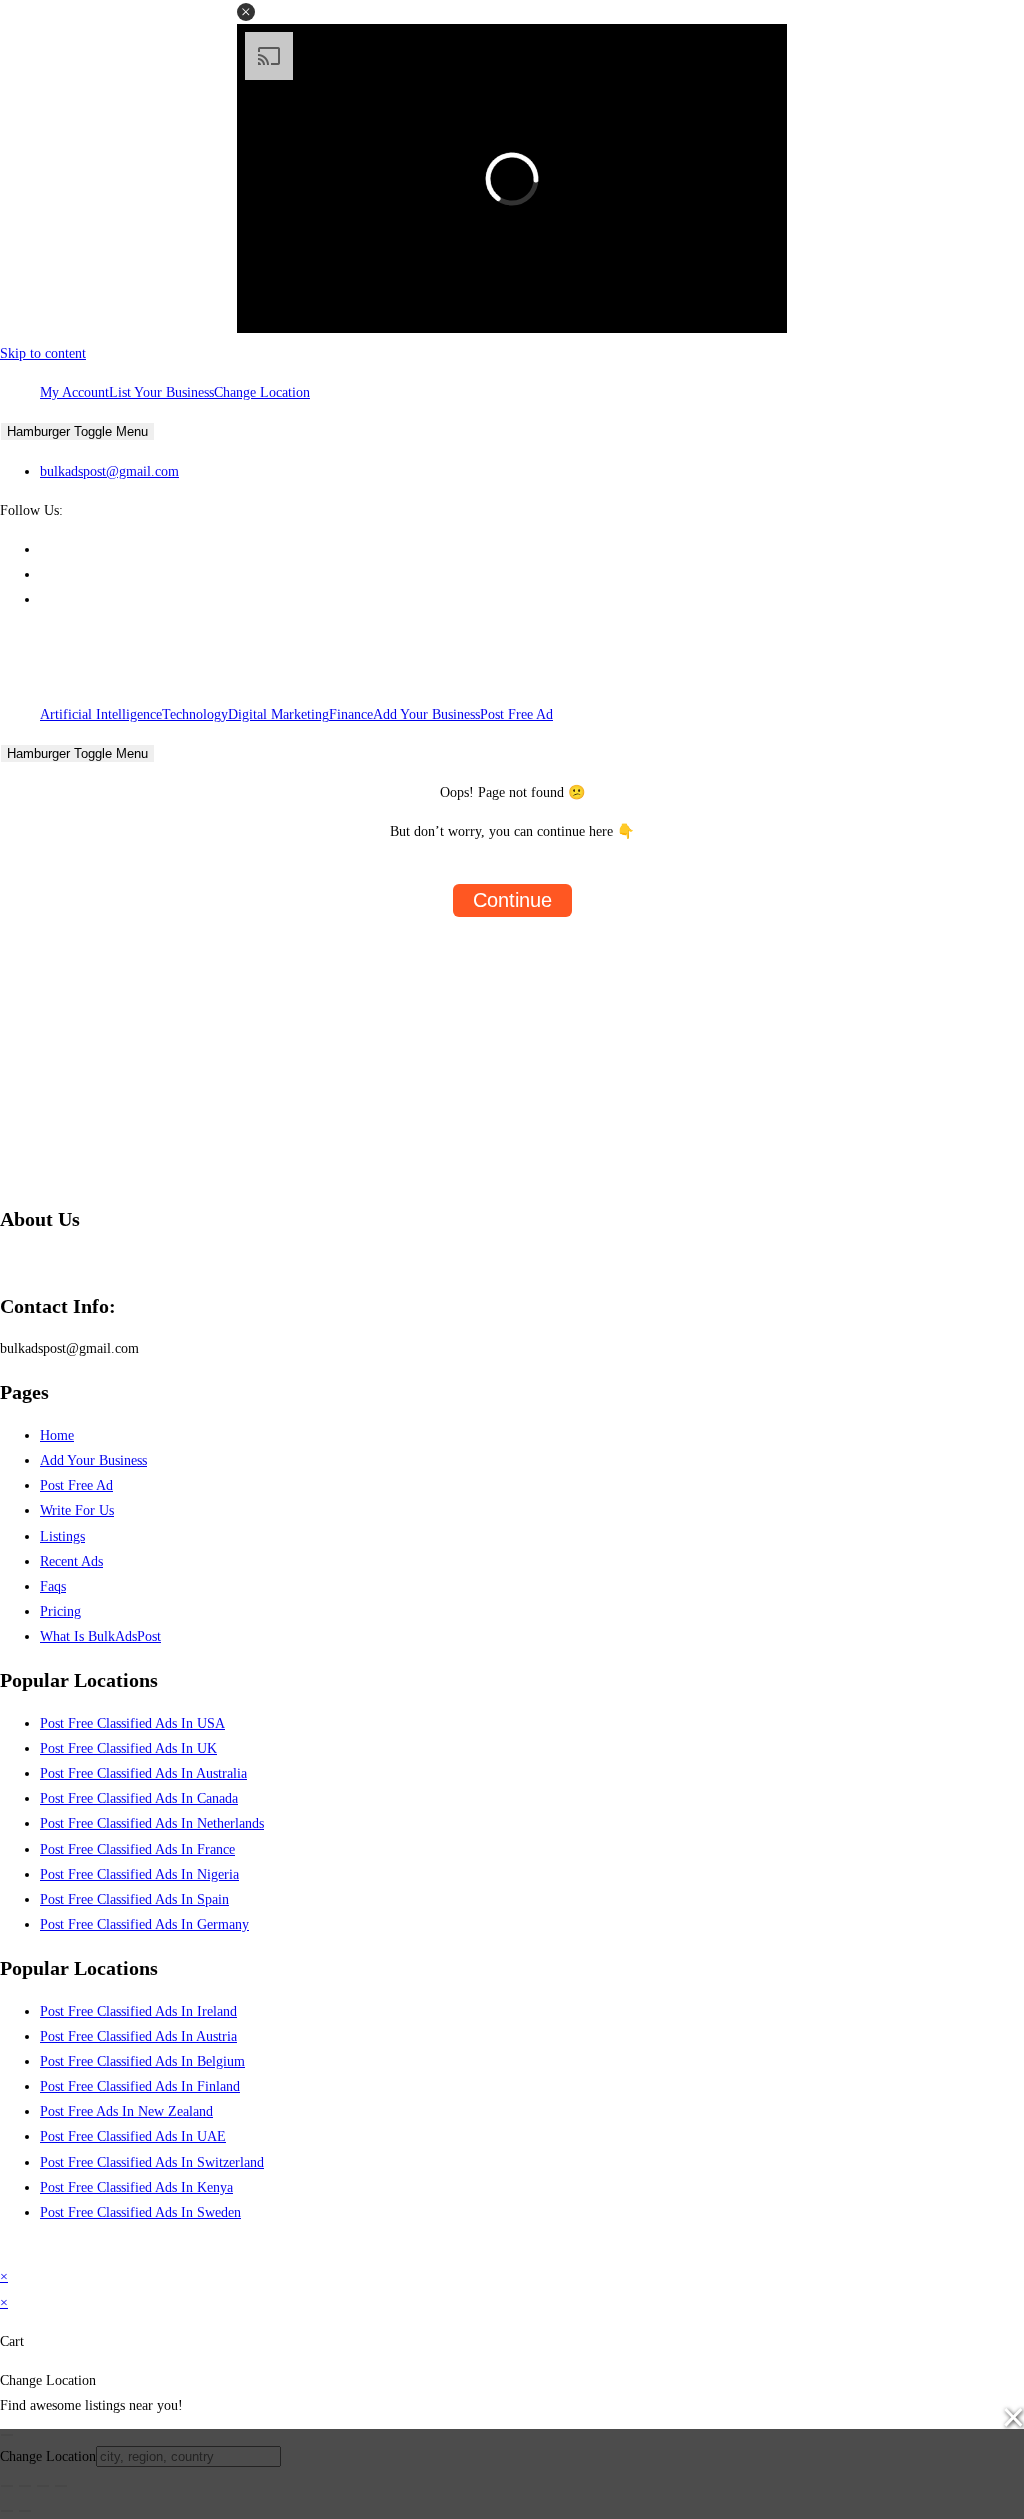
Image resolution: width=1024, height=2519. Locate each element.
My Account (74, 392)
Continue (512, 900)
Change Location (262, 392)
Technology (195, 714)
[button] (246, 12)
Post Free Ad (516, 714)
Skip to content (43, 353)
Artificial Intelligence (101, 714)
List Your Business (161, 392)
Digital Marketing (278, 714)
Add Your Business (426, 714)
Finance (351, 714)
